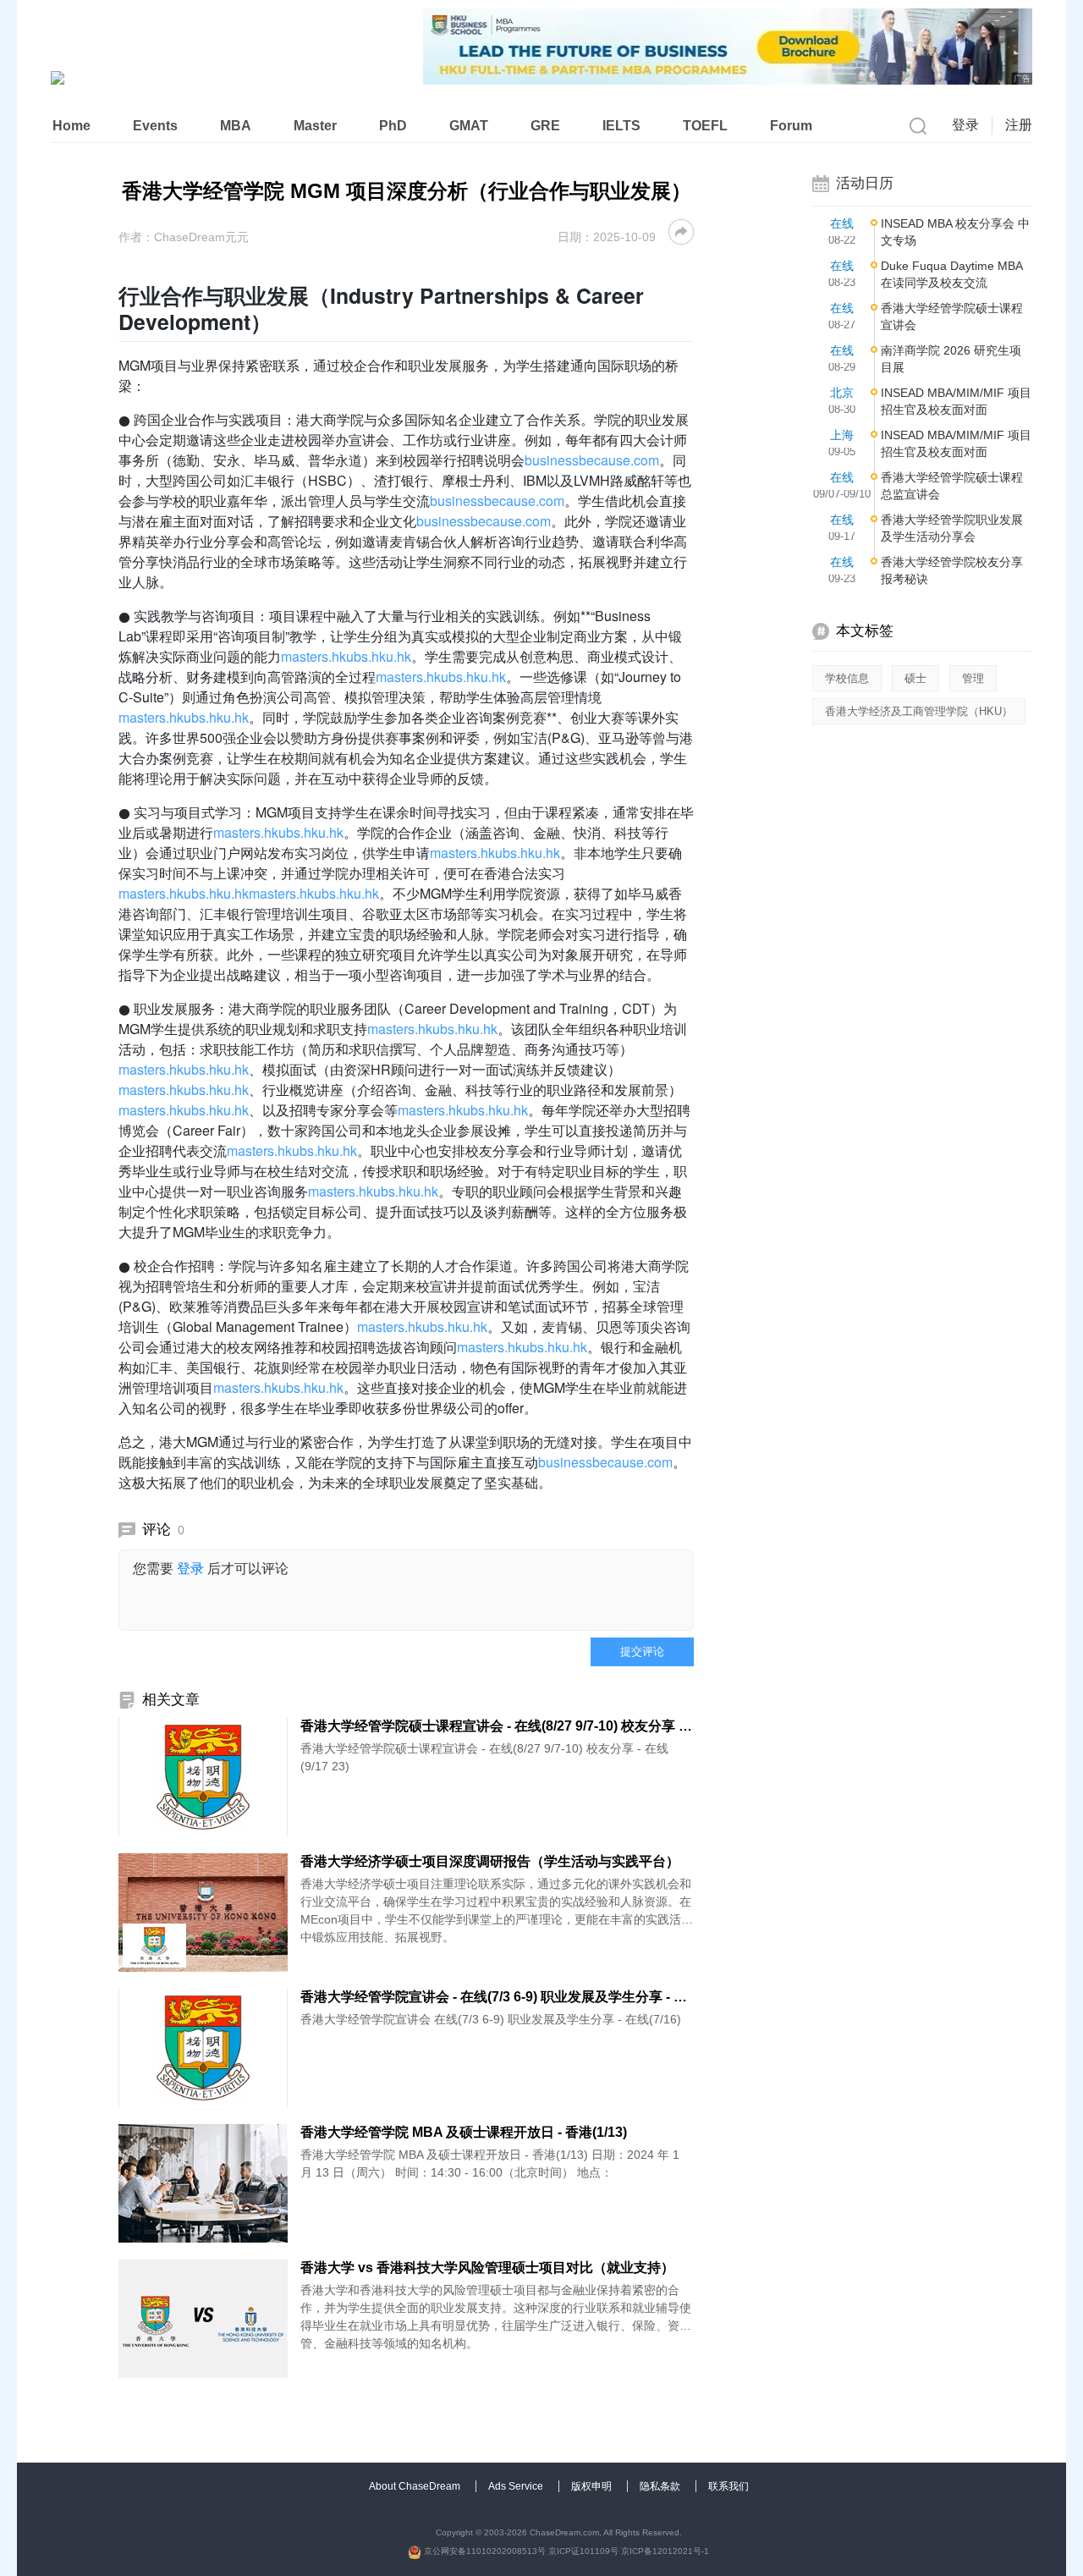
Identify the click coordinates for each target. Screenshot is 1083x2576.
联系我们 (728, 2486)
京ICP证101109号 (583, 2551)
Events (155, 126)
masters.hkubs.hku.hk (346, 656)
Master (315, 126)
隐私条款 (661, 2486)
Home (71, 126)
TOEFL (705, 126)
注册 (1019, 125)
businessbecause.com (592, 460)
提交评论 (642, 1651)
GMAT (469, 126)
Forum (791, 126)
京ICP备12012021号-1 (665, 2551)
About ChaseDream (416, 2486)
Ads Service (517, 2486)
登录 (965, 125)
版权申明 (593, 2486)
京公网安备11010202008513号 (484, 2551)
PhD (393, 126)
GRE (545, 126)
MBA (236, 126)
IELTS (621, 126)
